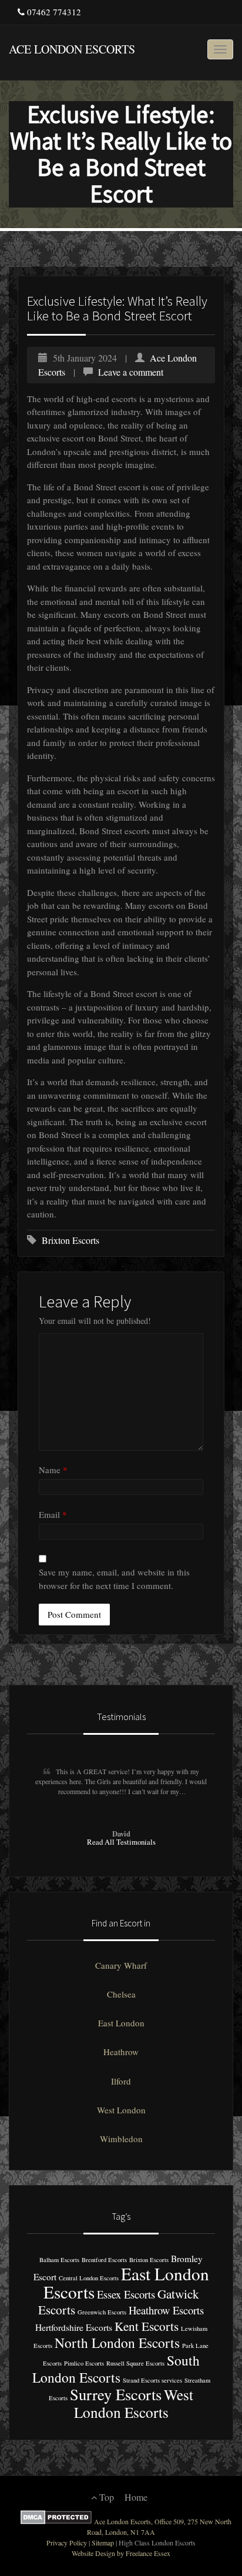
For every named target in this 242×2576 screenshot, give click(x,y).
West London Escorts (134, 2403)
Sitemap (103, 2542)
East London (121, 2023)
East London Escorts (126, 2283)
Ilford (121, 2081)
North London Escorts (117, 2343)
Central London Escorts (89, 2278)
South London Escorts (116, 2369)
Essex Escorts (126, 2294)
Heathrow (121, 2052)
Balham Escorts (59, 2260)
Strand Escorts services (152, 2380)
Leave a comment (131, 372)
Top (105, 2497)
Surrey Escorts (116, 2394)
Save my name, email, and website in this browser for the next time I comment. (114, 1579)
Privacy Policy (67, 2542)
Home (136, 2497)
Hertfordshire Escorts (74, 2327)
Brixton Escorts (70, 1240)
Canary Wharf (121, 1965)
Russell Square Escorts (135, 2363)
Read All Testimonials (121, 1842)
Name (53, 1470)
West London (121, 2110)
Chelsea (121, 1994)
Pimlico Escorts (84, 2363)
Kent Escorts (147, 2326)
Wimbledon (121, 2139)
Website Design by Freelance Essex (121, 2553)
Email (53, 1514)
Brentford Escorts (104, 2260)
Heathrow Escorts (166, 2310)
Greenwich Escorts (102, 2312)
